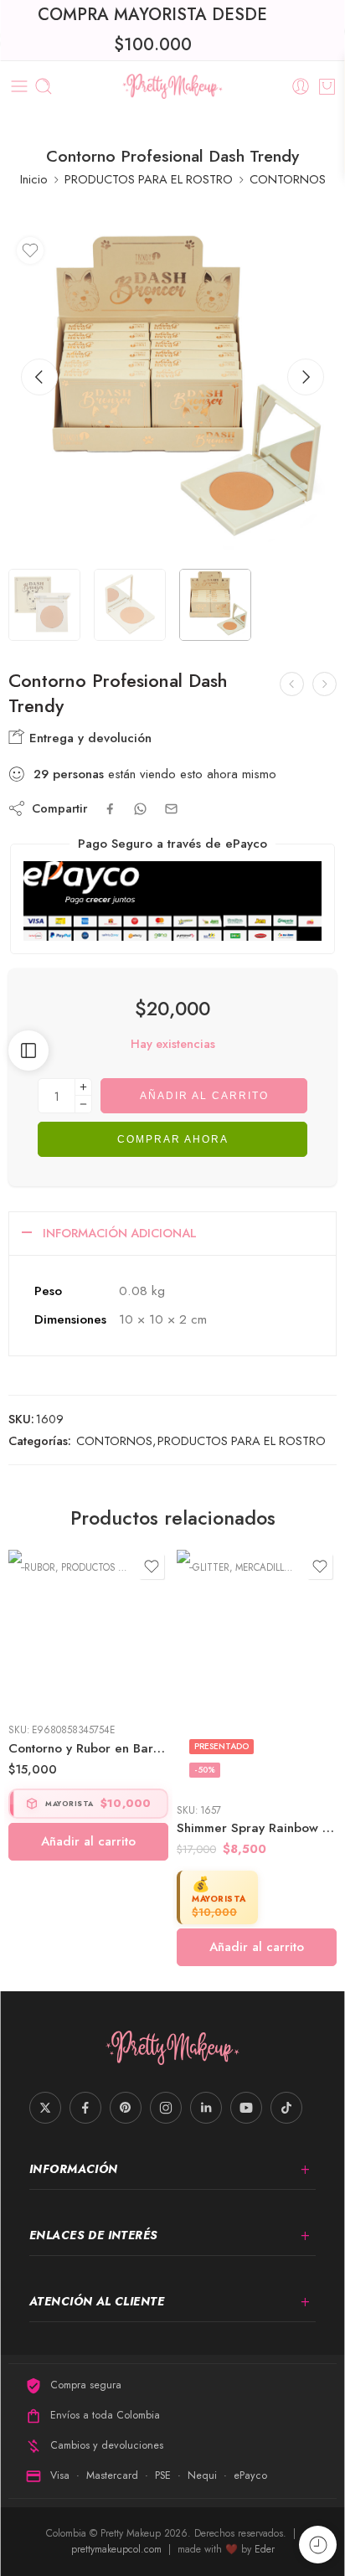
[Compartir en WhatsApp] (140, 809)
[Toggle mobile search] (44, 86)
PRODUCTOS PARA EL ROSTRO (149, 179)
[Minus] (83, 1105)
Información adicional (120, 1233)
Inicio (34, 179)
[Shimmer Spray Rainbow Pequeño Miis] (88, 1670)
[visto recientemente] (318, 2545)
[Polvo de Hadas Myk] (257, 1630)
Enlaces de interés (94, 2235)
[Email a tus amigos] (171, 809)
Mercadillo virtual (115, 1567)
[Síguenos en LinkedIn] (206, 2108)
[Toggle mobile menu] (19, 86)
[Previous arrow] (39, 377)
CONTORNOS (288, 179)
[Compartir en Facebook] (110, 809)
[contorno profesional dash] (172, 393)
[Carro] (327, 86)
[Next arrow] (306, 377)
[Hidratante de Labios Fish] (292, 684)
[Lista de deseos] (30, 250)
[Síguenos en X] (45, 2108)
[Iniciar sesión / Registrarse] (301, 86)
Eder (265, 2549)
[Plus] (83, 1087)
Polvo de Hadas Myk (237, 1748)
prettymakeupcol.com (118, 2549)
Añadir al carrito (204, 1096)
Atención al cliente (97, 2301)
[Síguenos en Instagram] (166, 2108)
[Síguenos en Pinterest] (126, 2108)
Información (74, 2169)
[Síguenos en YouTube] (246, 2108)
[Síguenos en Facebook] (85, 2108)
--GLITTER (41, 1567)
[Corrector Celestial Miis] (324, 684)
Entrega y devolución (88, 738)
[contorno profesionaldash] (44, 605)
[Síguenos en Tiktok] (286, 2108)
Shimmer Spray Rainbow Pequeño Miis (88, 1828)
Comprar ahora (173, 1139)
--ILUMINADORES (225, 1567)
